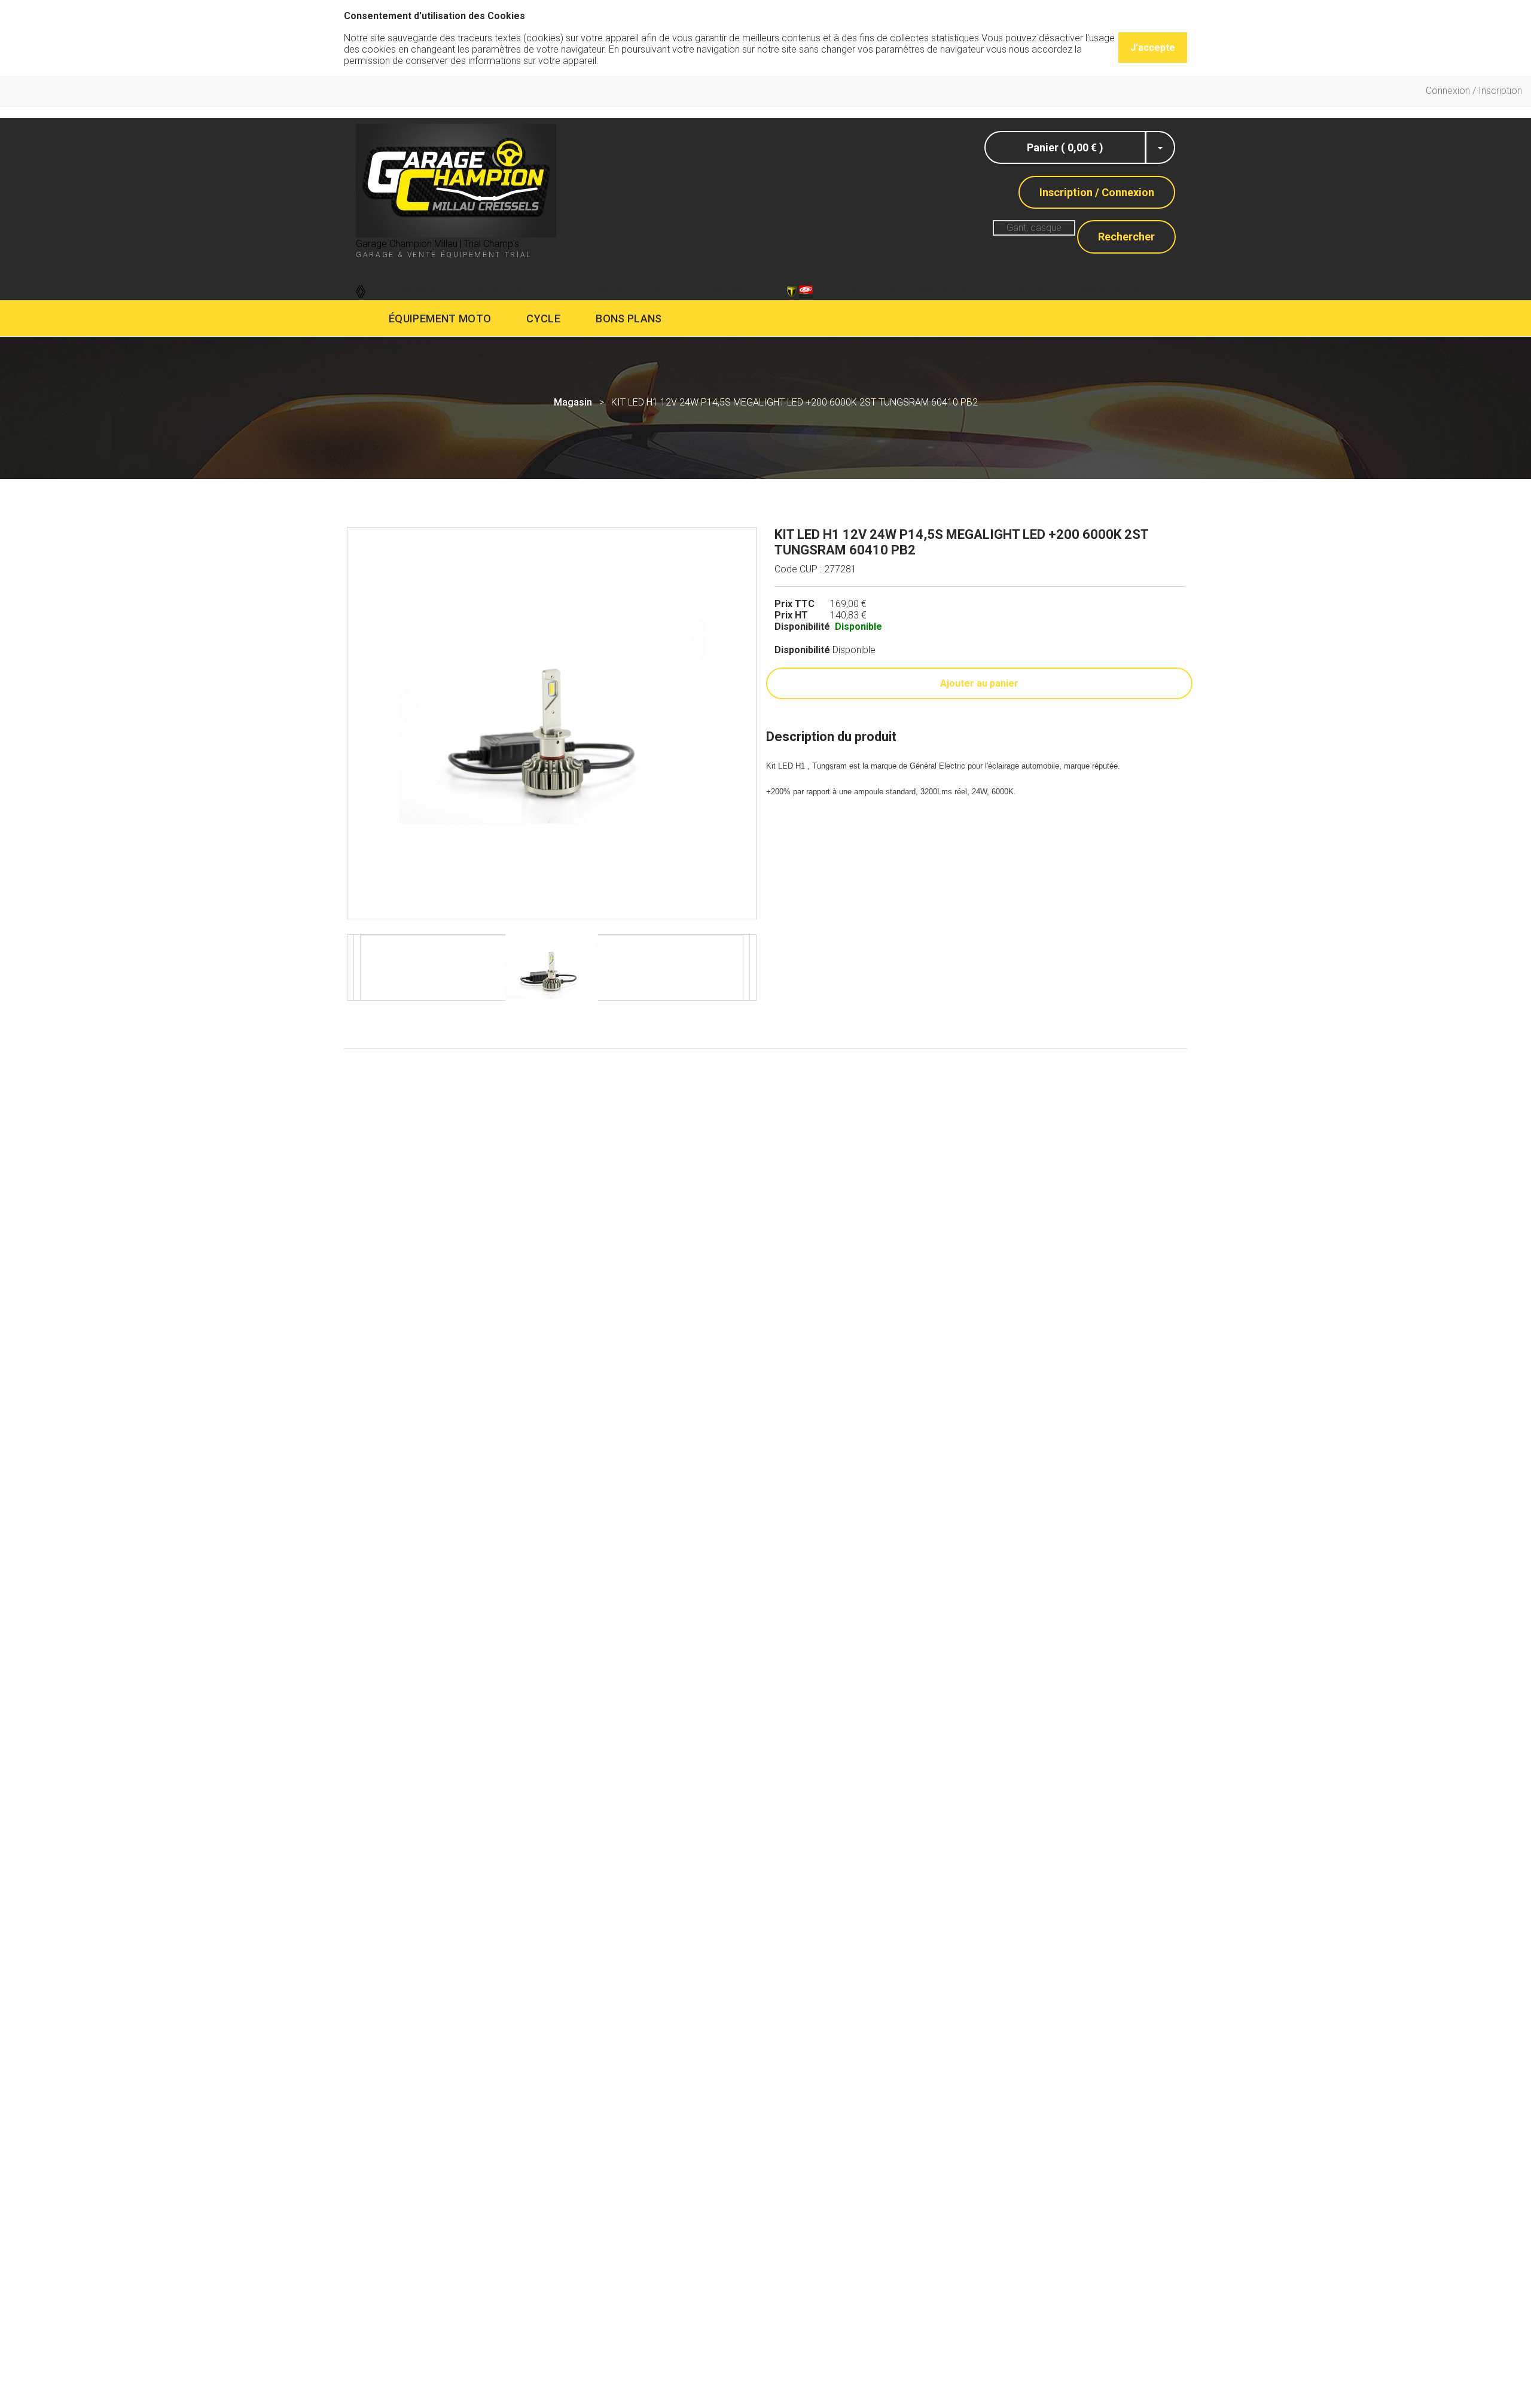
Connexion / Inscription (1474, 91)
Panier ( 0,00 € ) (1065, 147)
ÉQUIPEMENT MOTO (440, 318)
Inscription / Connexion (1097, 192)
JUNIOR (1024, 290)
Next (765, 723)
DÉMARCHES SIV (623, 290)
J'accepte (1153, 48)
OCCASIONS (1108, 290)
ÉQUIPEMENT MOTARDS (909, 290)
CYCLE (543, 318)
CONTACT (726, 290)
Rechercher (1126, 237)
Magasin (573, 402)
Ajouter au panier (979, 683)
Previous (338, 723)
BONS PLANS (629, 318)
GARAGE (422, 290)
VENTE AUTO (512, 290)
